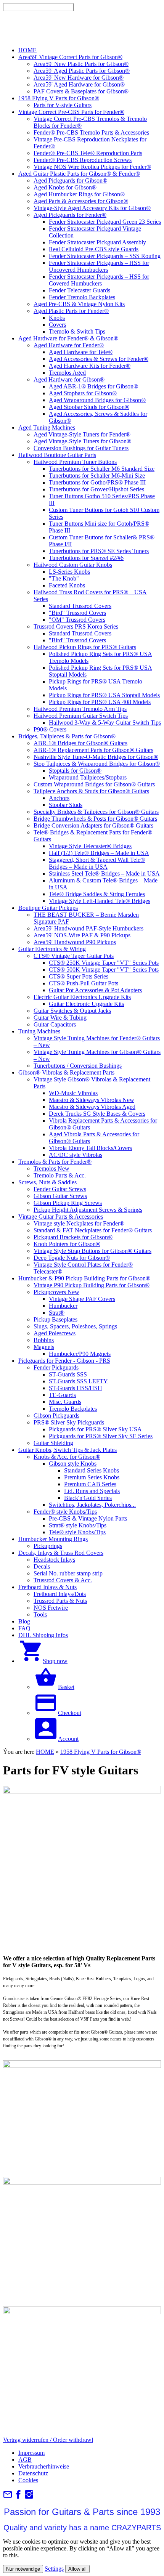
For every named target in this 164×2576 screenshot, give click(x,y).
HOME (45, 1752)
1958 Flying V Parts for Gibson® (101, 1752)
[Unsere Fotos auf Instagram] (29, 2497)
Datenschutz (33, 2473)
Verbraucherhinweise (44, 2466)
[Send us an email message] (8, 2497)
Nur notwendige (23, 2569)
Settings (54, 2569)
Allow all (77, 2569)
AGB (25, 2460)
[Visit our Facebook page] (18, 2497)
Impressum (31, 2453)
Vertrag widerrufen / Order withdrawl (48, 2440)
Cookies (28, 2480)
